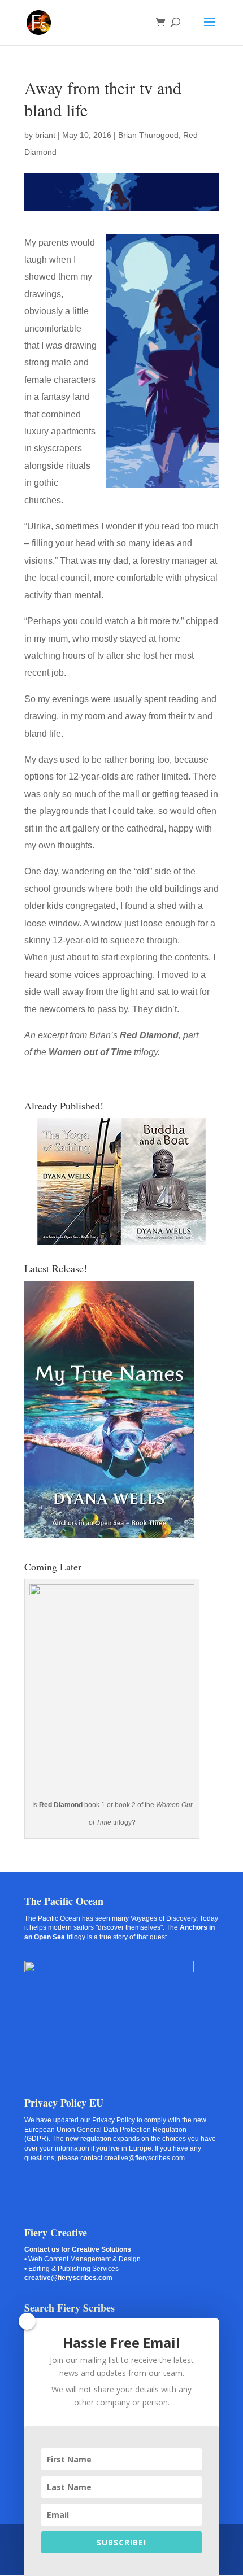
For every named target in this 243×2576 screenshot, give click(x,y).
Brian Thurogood (148, 135)
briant (45, 135)
